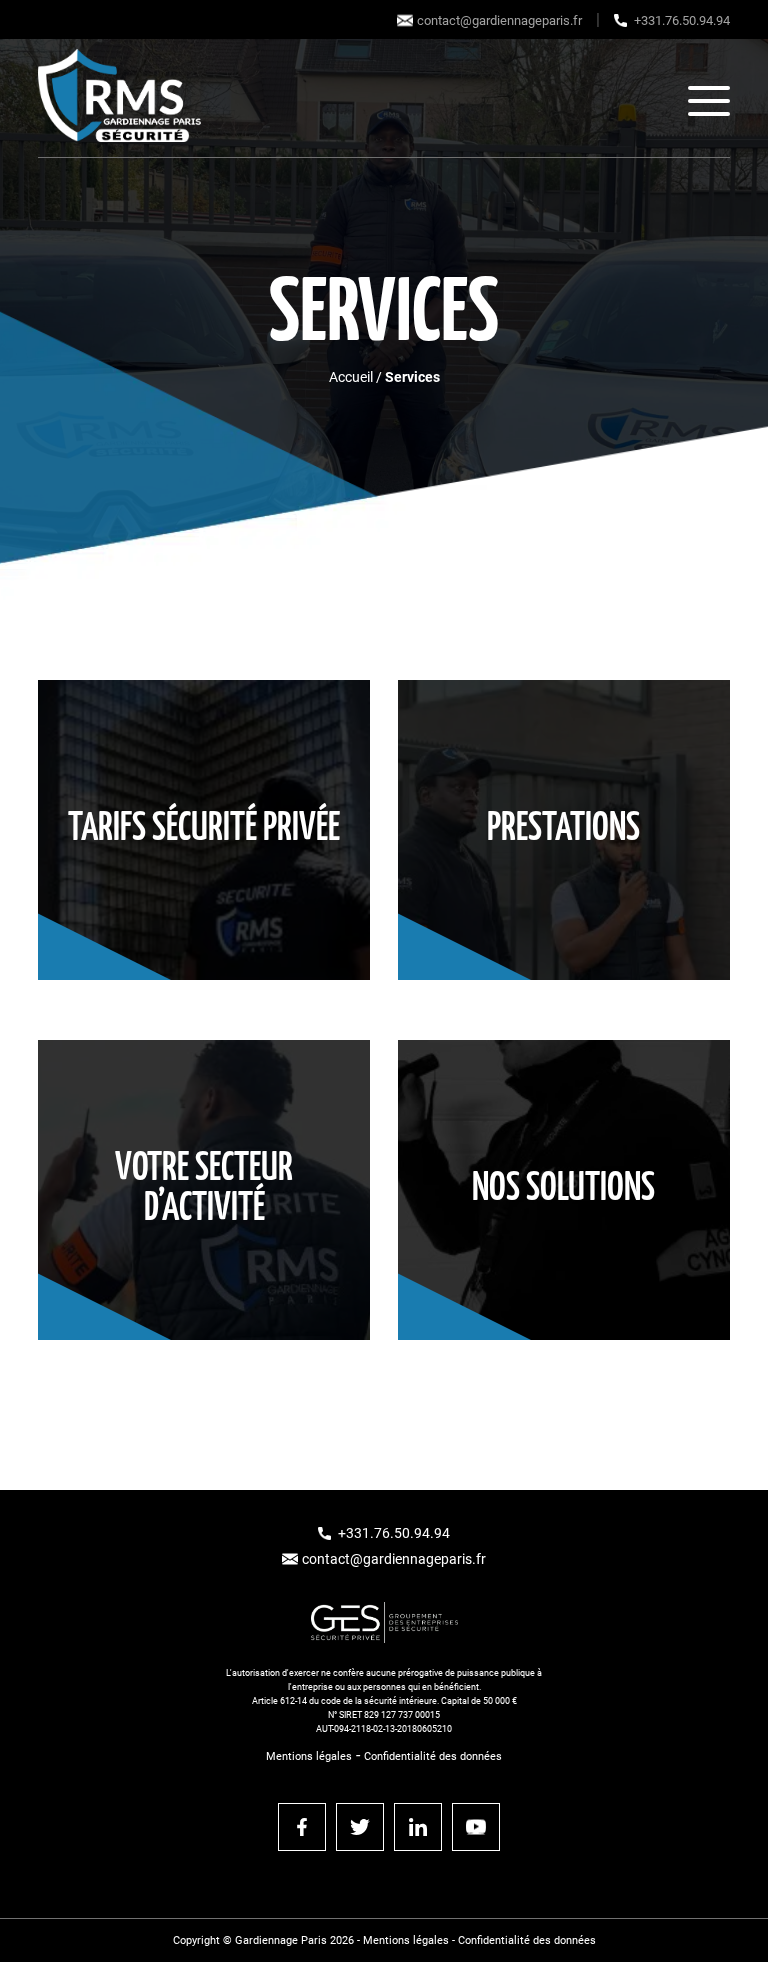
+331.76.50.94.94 (682, 20)
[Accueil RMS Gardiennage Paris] (119, 100)
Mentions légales (309, 1756)
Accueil (351, 377)
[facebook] (302, 1827)
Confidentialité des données (433, 1756)
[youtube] (476, 1827)
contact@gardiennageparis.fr (499, 20)
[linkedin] (418, 1827)
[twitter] (360, 1827)
